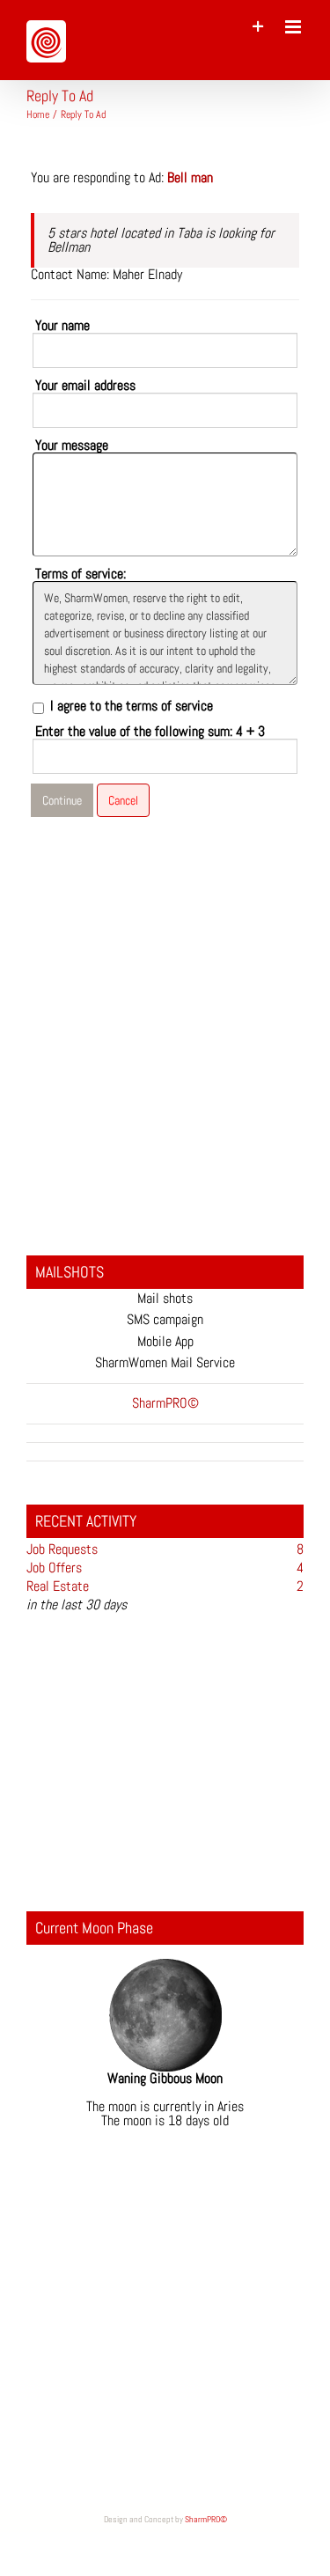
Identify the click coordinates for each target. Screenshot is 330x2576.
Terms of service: (81, 574)
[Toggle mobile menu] (294, 27)
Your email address (85, 386)
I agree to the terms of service (132, 706)
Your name (62, 326)
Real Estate (58, 1586)
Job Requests (62, 1549)
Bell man (190, 177)
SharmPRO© (206, 2519)
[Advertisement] (165, 1041)
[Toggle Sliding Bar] (258, 27)
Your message (72, 445)
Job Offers (54, 1568)
